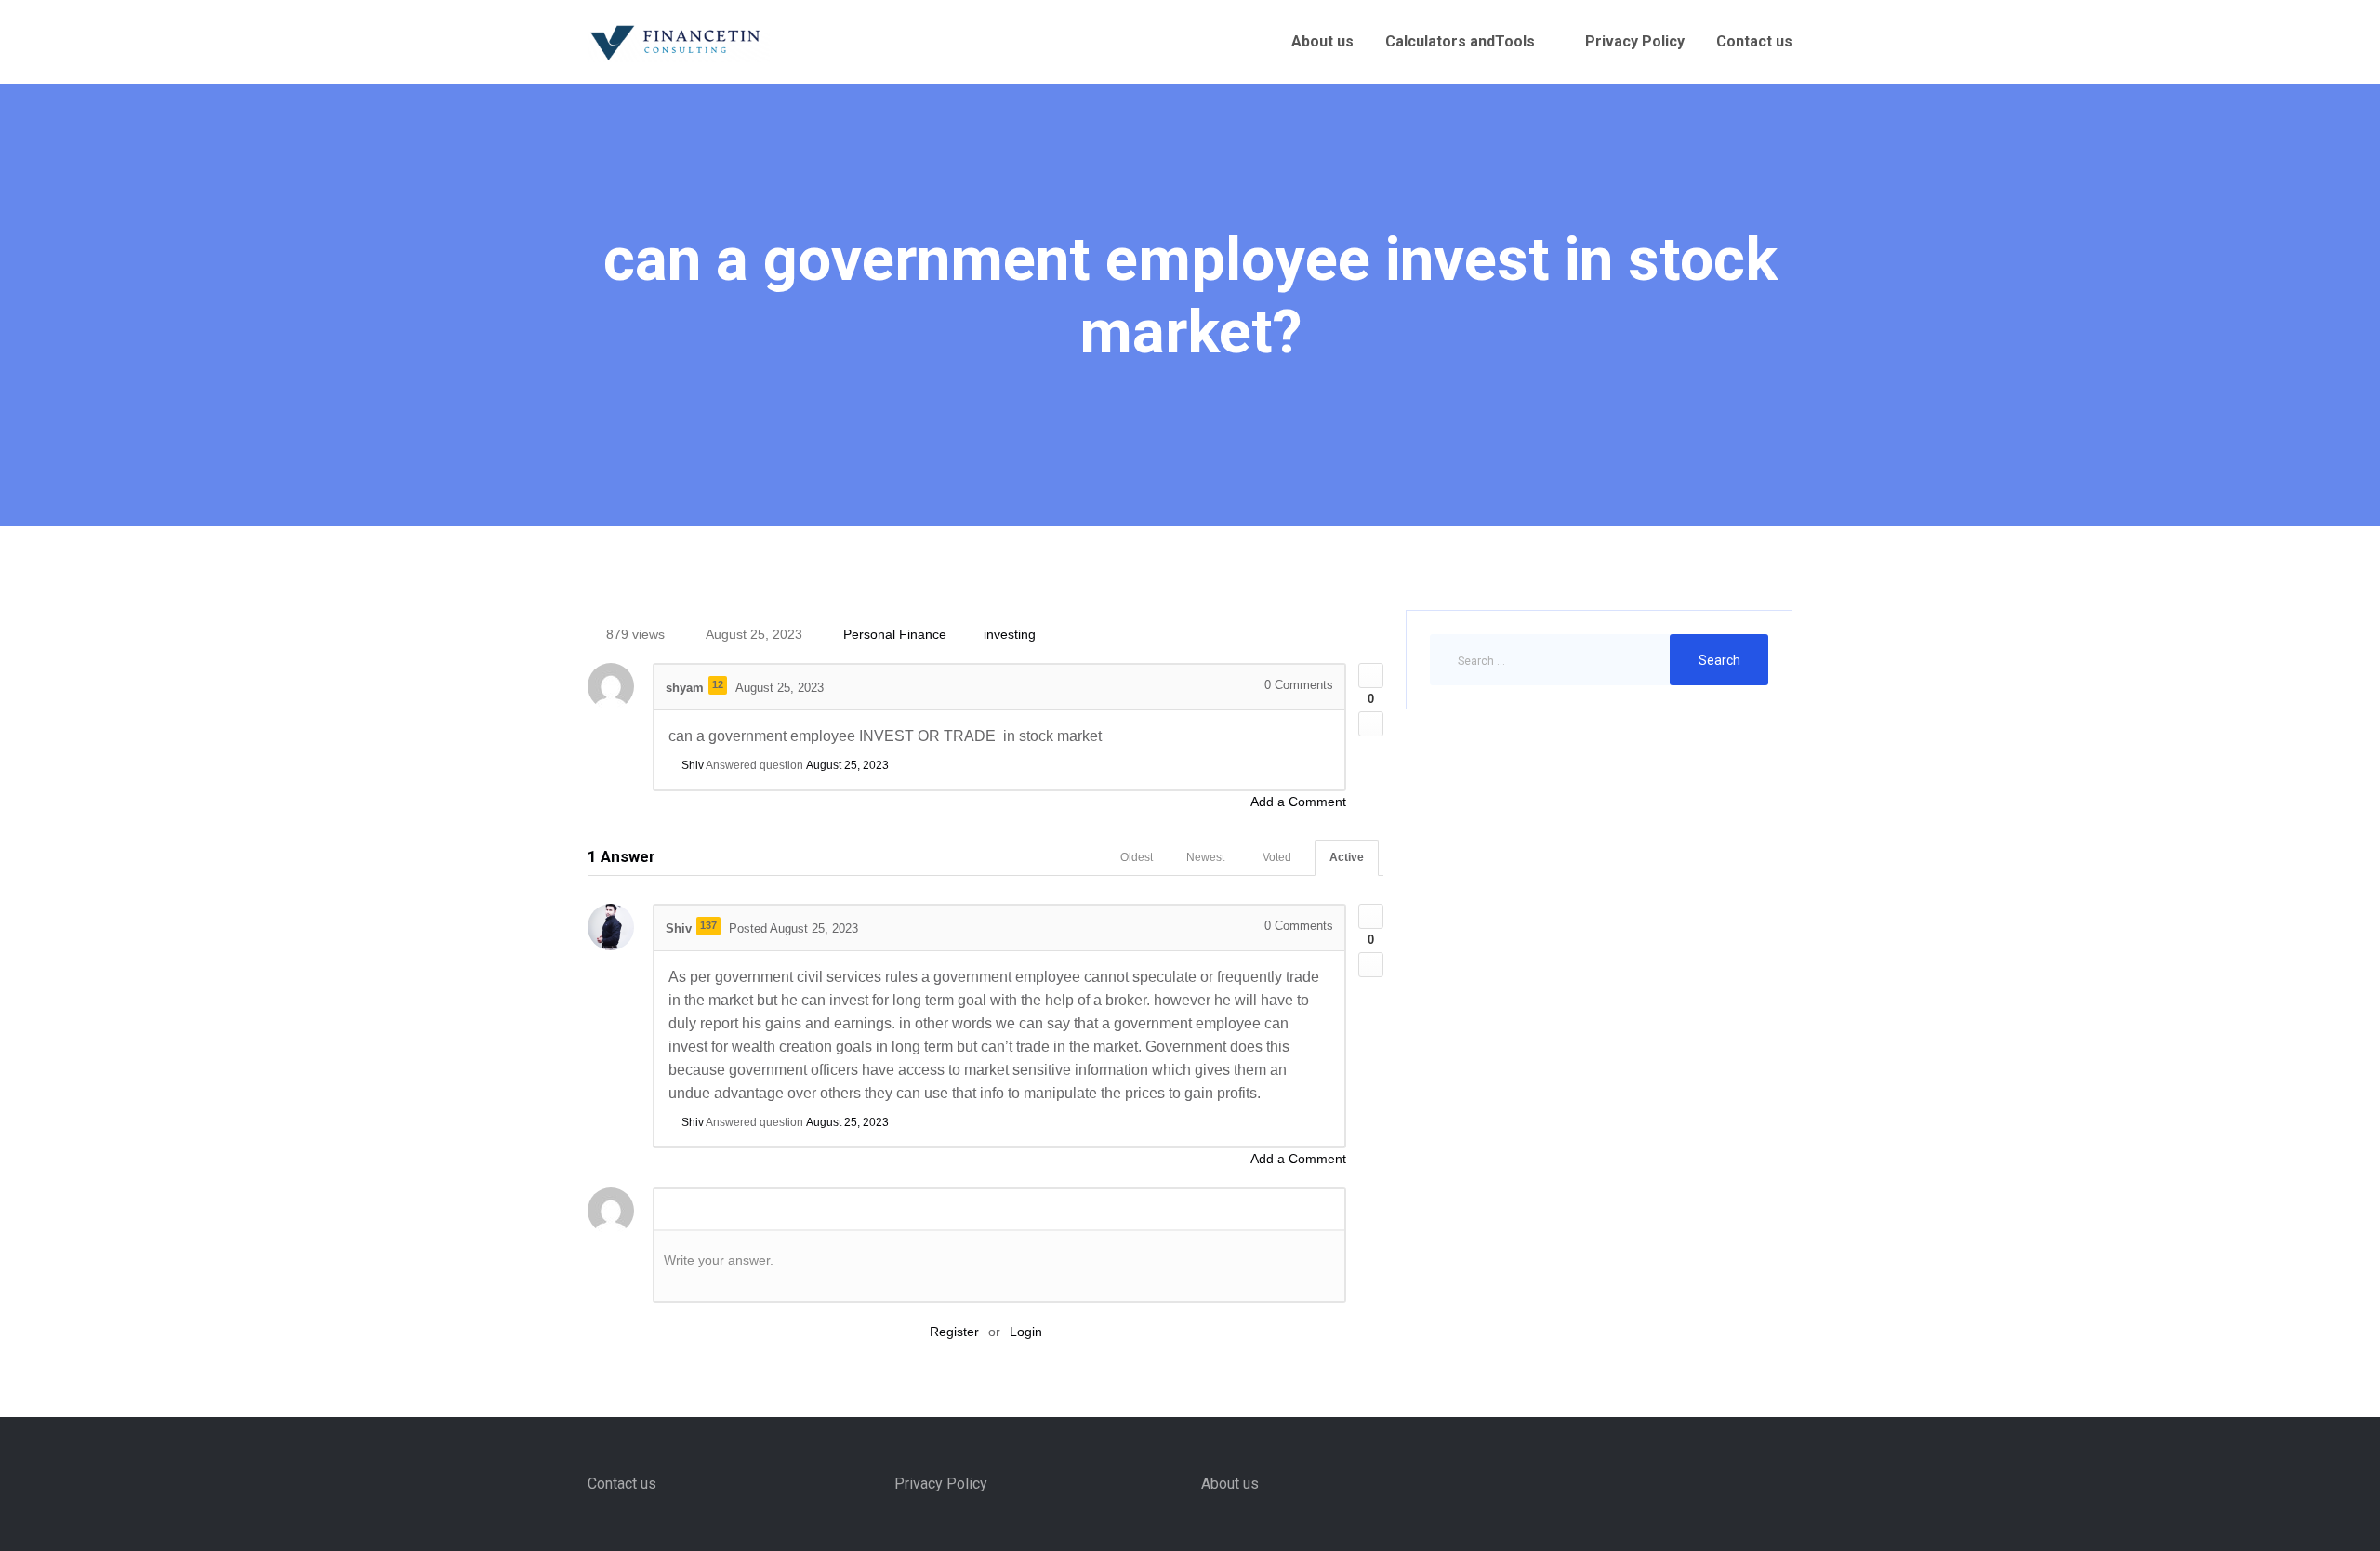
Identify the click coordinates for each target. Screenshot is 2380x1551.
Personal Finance (895, 634)
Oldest (1137, 857)
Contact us (1754, 41)
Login (1026, 1332)
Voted (1277, 857)
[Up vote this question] (1371, 676)
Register (954, 1332)
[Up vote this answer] (1371, 916)
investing (1010, 634)
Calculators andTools (1460, 41)
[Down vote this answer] (1371, 965)
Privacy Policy (1635, 41)
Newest (1205, 857)
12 (718, 684)
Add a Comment (1298, 802)
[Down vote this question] (1371, 724)
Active (1347, 857)
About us (1322, 41)
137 (708, 925)
